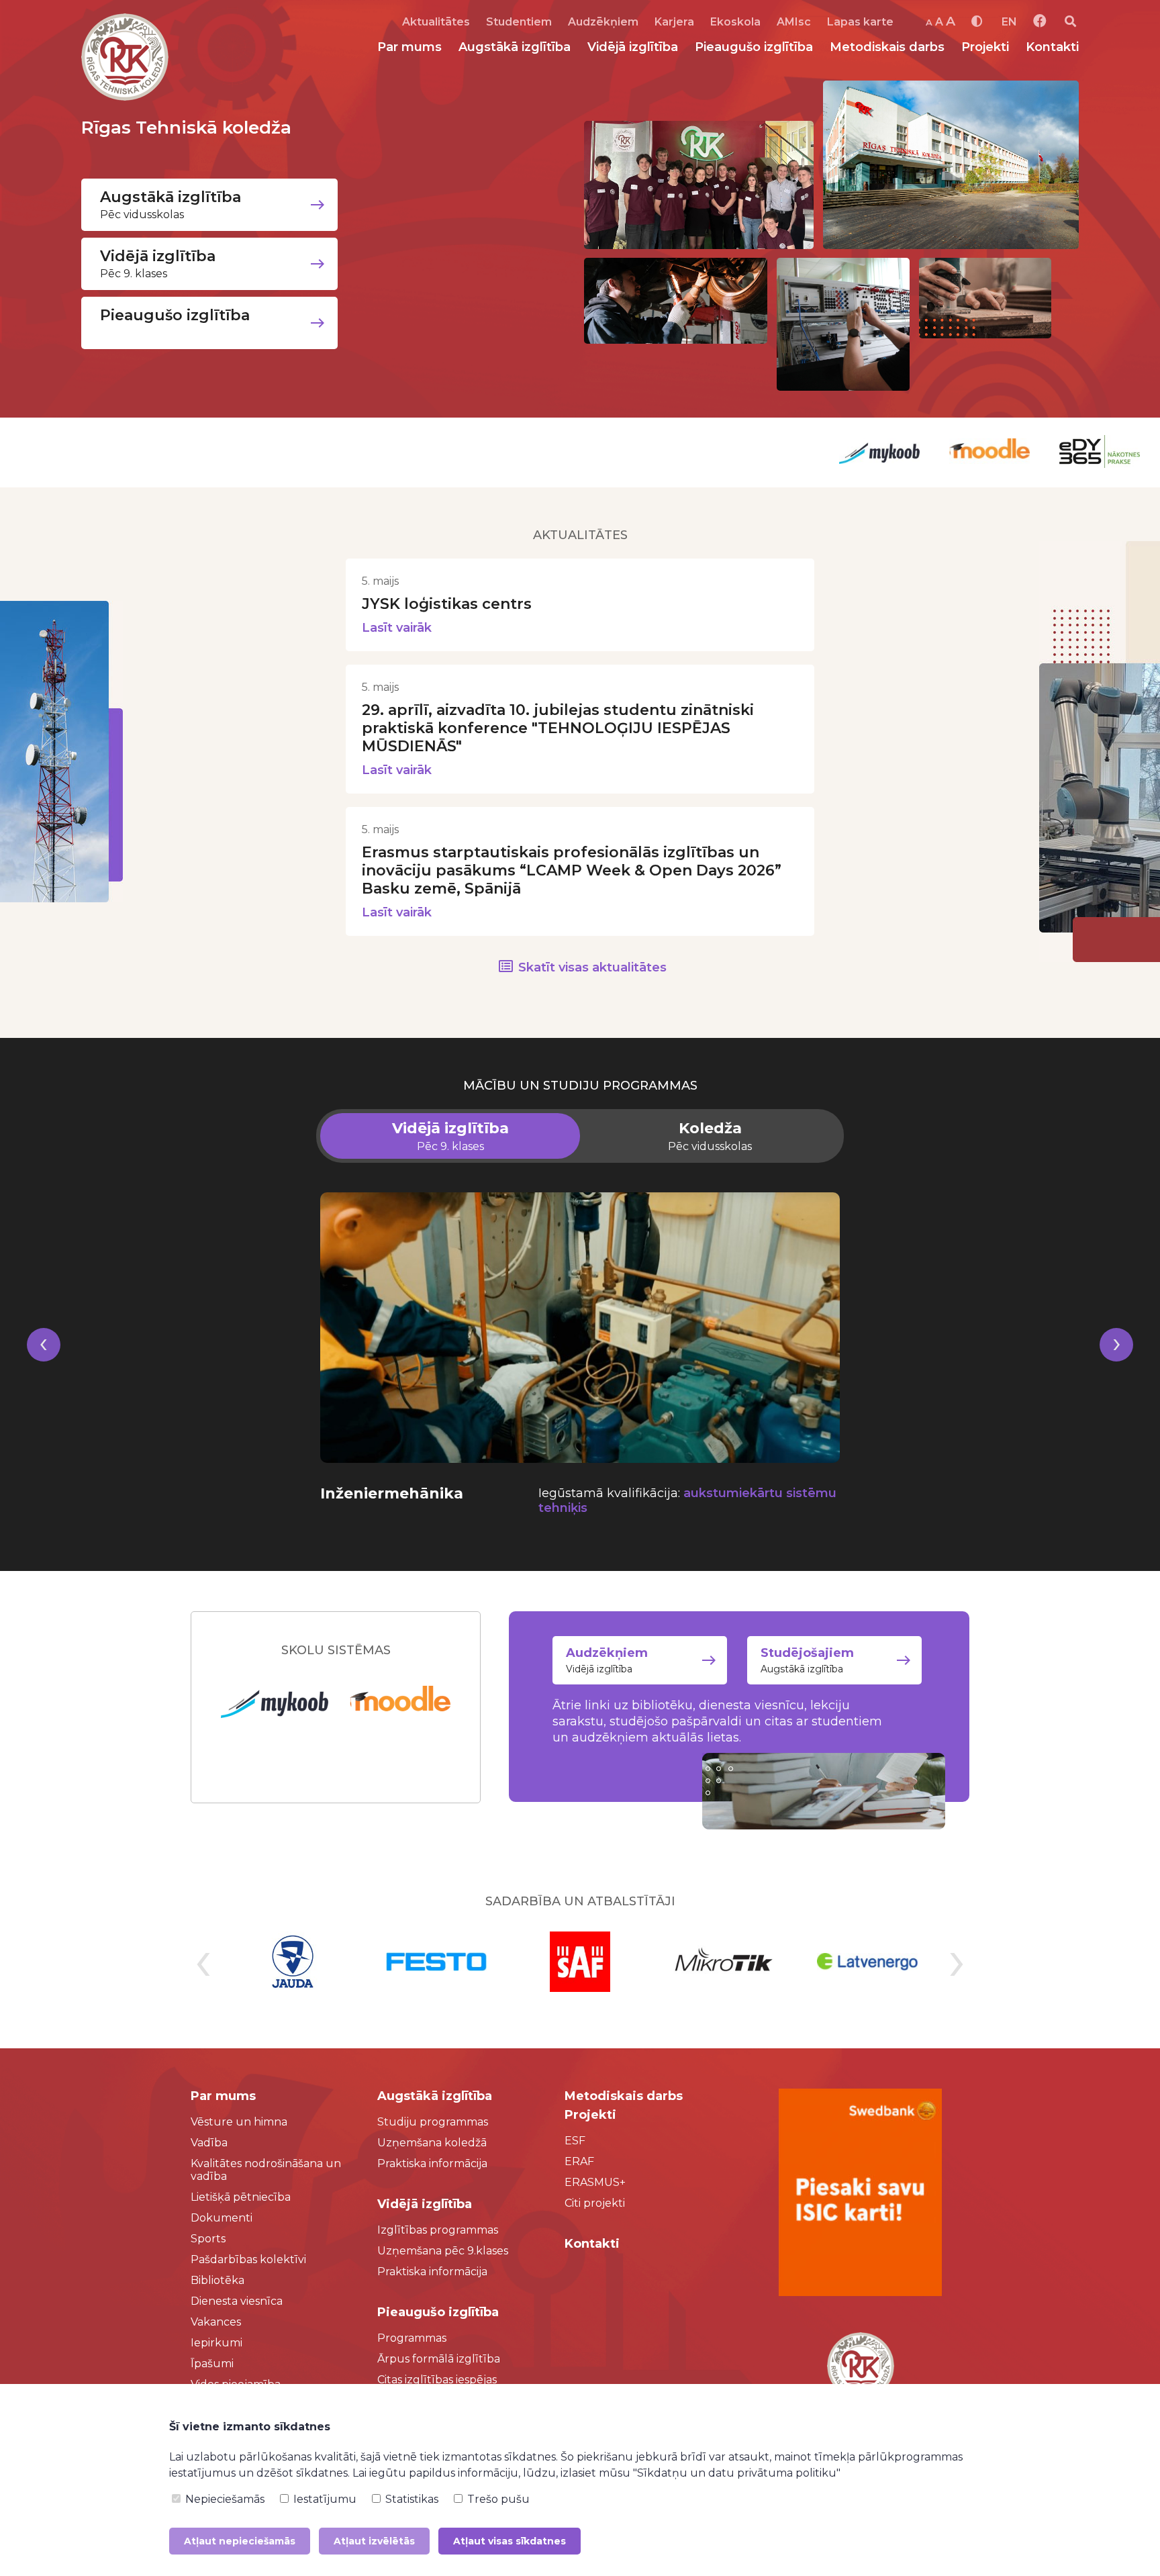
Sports (208, 2239)
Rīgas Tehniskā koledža (186, 128)
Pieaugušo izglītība (754, 47)
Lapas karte (860, 22)
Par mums (409, 47)
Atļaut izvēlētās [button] (374, 2541)
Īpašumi (212, 2364)
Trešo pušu (497, 2499)
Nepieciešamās (224, 2499)
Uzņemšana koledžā (432, 2143)
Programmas (412, 2338)
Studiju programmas (433, 2122)
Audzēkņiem (603, 22)
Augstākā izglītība (515, 47)
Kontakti (1052, 47)
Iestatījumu (324, 2499)
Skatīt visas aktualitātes (592, 967)
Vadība (209, 2143)
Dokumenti (222, 2218)
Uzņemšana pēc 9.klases (443, 2251)
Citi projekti (595, 2203)
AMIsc (794, 22)
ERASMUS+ (595, 2182)
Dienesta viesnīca (237, 2301)
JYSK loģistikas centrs (447, 604)
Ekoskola (735, 22)
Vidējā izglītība (633, 47)
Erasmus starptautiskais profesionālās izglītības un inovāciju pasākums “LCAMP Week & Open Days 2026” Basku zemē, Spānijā (572, 870)
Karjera (674, 22)
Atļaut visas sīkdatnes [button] (510, 2541)
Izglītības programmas (438, 2230)
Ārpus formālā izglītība (439, 2359)
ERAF (579, 2161)
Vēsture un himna (239, 2122)
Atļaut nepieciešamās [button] (240, 2541)
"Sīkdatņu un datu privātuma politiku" (737, 2473)
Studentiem (519, 22)
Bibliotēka (217, 2280)
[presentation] (44, 1361)
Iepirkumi (216, 2343)
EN (1009, 22)
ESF (575, 2141)
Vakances (216, 2322)
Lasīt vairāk (397, 628)
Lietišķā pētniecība (241, 2197)
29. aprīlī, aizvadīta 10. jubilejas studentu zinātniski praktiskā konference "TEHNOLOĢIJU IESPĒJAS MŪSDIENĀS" (558, 728)
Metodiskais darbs (887, 47)
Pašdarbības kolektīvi (248, 2259)
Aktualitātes (436, 22)
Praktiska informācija (432, 2163)
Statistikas (410, 2499)
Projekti (985, 47)
